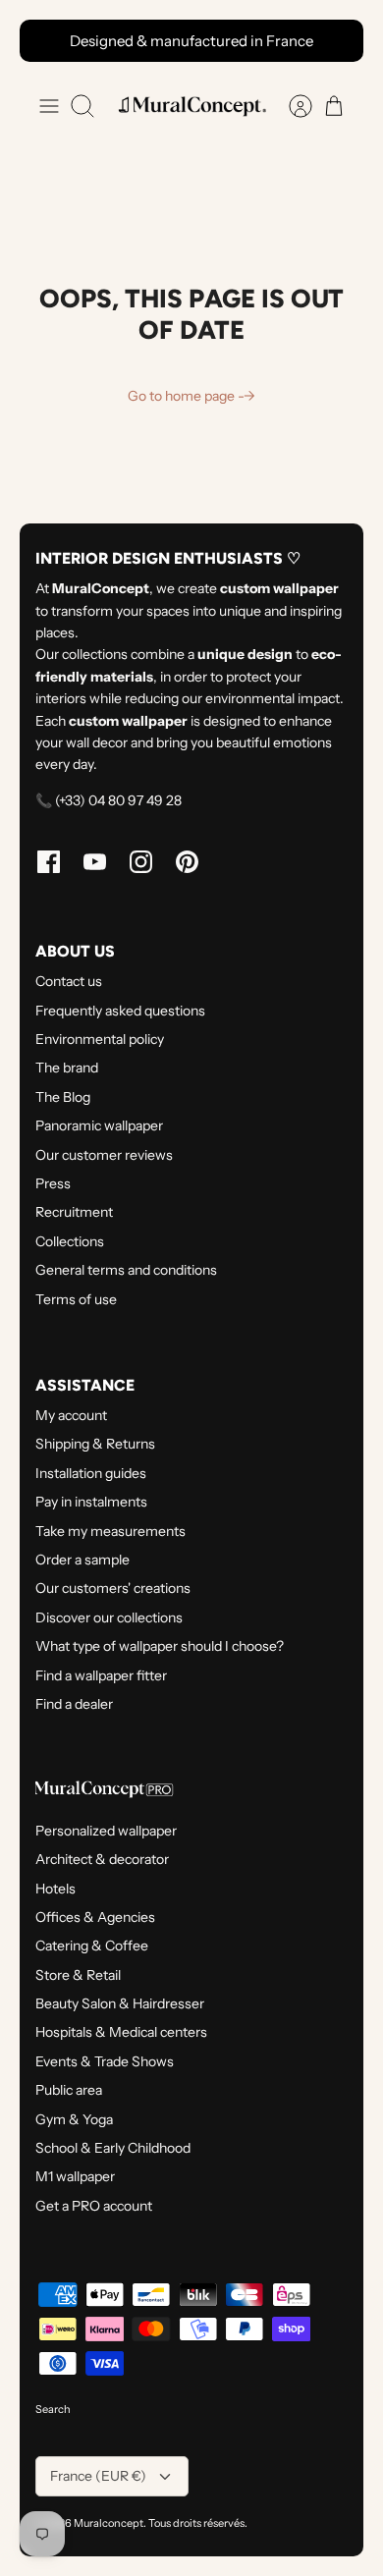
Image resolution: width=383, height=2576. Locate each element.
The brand (67, 1068)
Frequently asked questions (120, 1011)
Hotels (55, 1889)
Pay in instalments (91, 1502)
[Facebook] (49, 862)
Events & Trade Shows (105, 2061)
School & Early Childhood (113, 2148)
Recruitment (74, 1212)
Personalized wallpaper (106, 1831)
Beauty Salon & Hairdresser (120, 2003)
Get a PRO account (94, 2206)
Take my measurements (110, 1531)
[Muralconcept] (191, 106)
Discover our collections (109, 1617)
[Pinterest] (187, 862)
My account (71, 1415)
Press (53, 1183)
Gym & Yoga (74, 2119)
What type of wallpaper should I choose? (160, 1646)
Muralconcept (109, 2523)
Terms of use (76, 1299)
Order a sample (82, 1560)
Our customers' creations (113, 1588)
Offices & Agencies (95, 1917)
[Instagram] (141, 862)
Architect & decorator (102, 1859)
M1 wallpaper (75, 2176)
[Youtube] (95, 862)
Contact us (69, 981)
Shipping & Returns (95, 1444)
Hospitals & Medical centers (121, 2032)
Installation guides (91, 1473)
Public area (69, 2090)
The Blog (63, 1097)
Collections (70, 1241)
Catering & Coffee (92, 1946)
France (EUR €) (98, 2476)
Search (53, 2409)
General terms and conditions (126, 1270)
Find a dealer (74, 1704)
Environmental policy (100, 1039)
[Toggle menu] (49, 106)
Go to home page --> (191, 396)
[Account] (291, 106)
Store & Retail (78, 1975)
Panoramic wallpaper (99, 1125)
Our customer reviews (104, 1155)
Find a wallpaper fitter (101, 1675)
